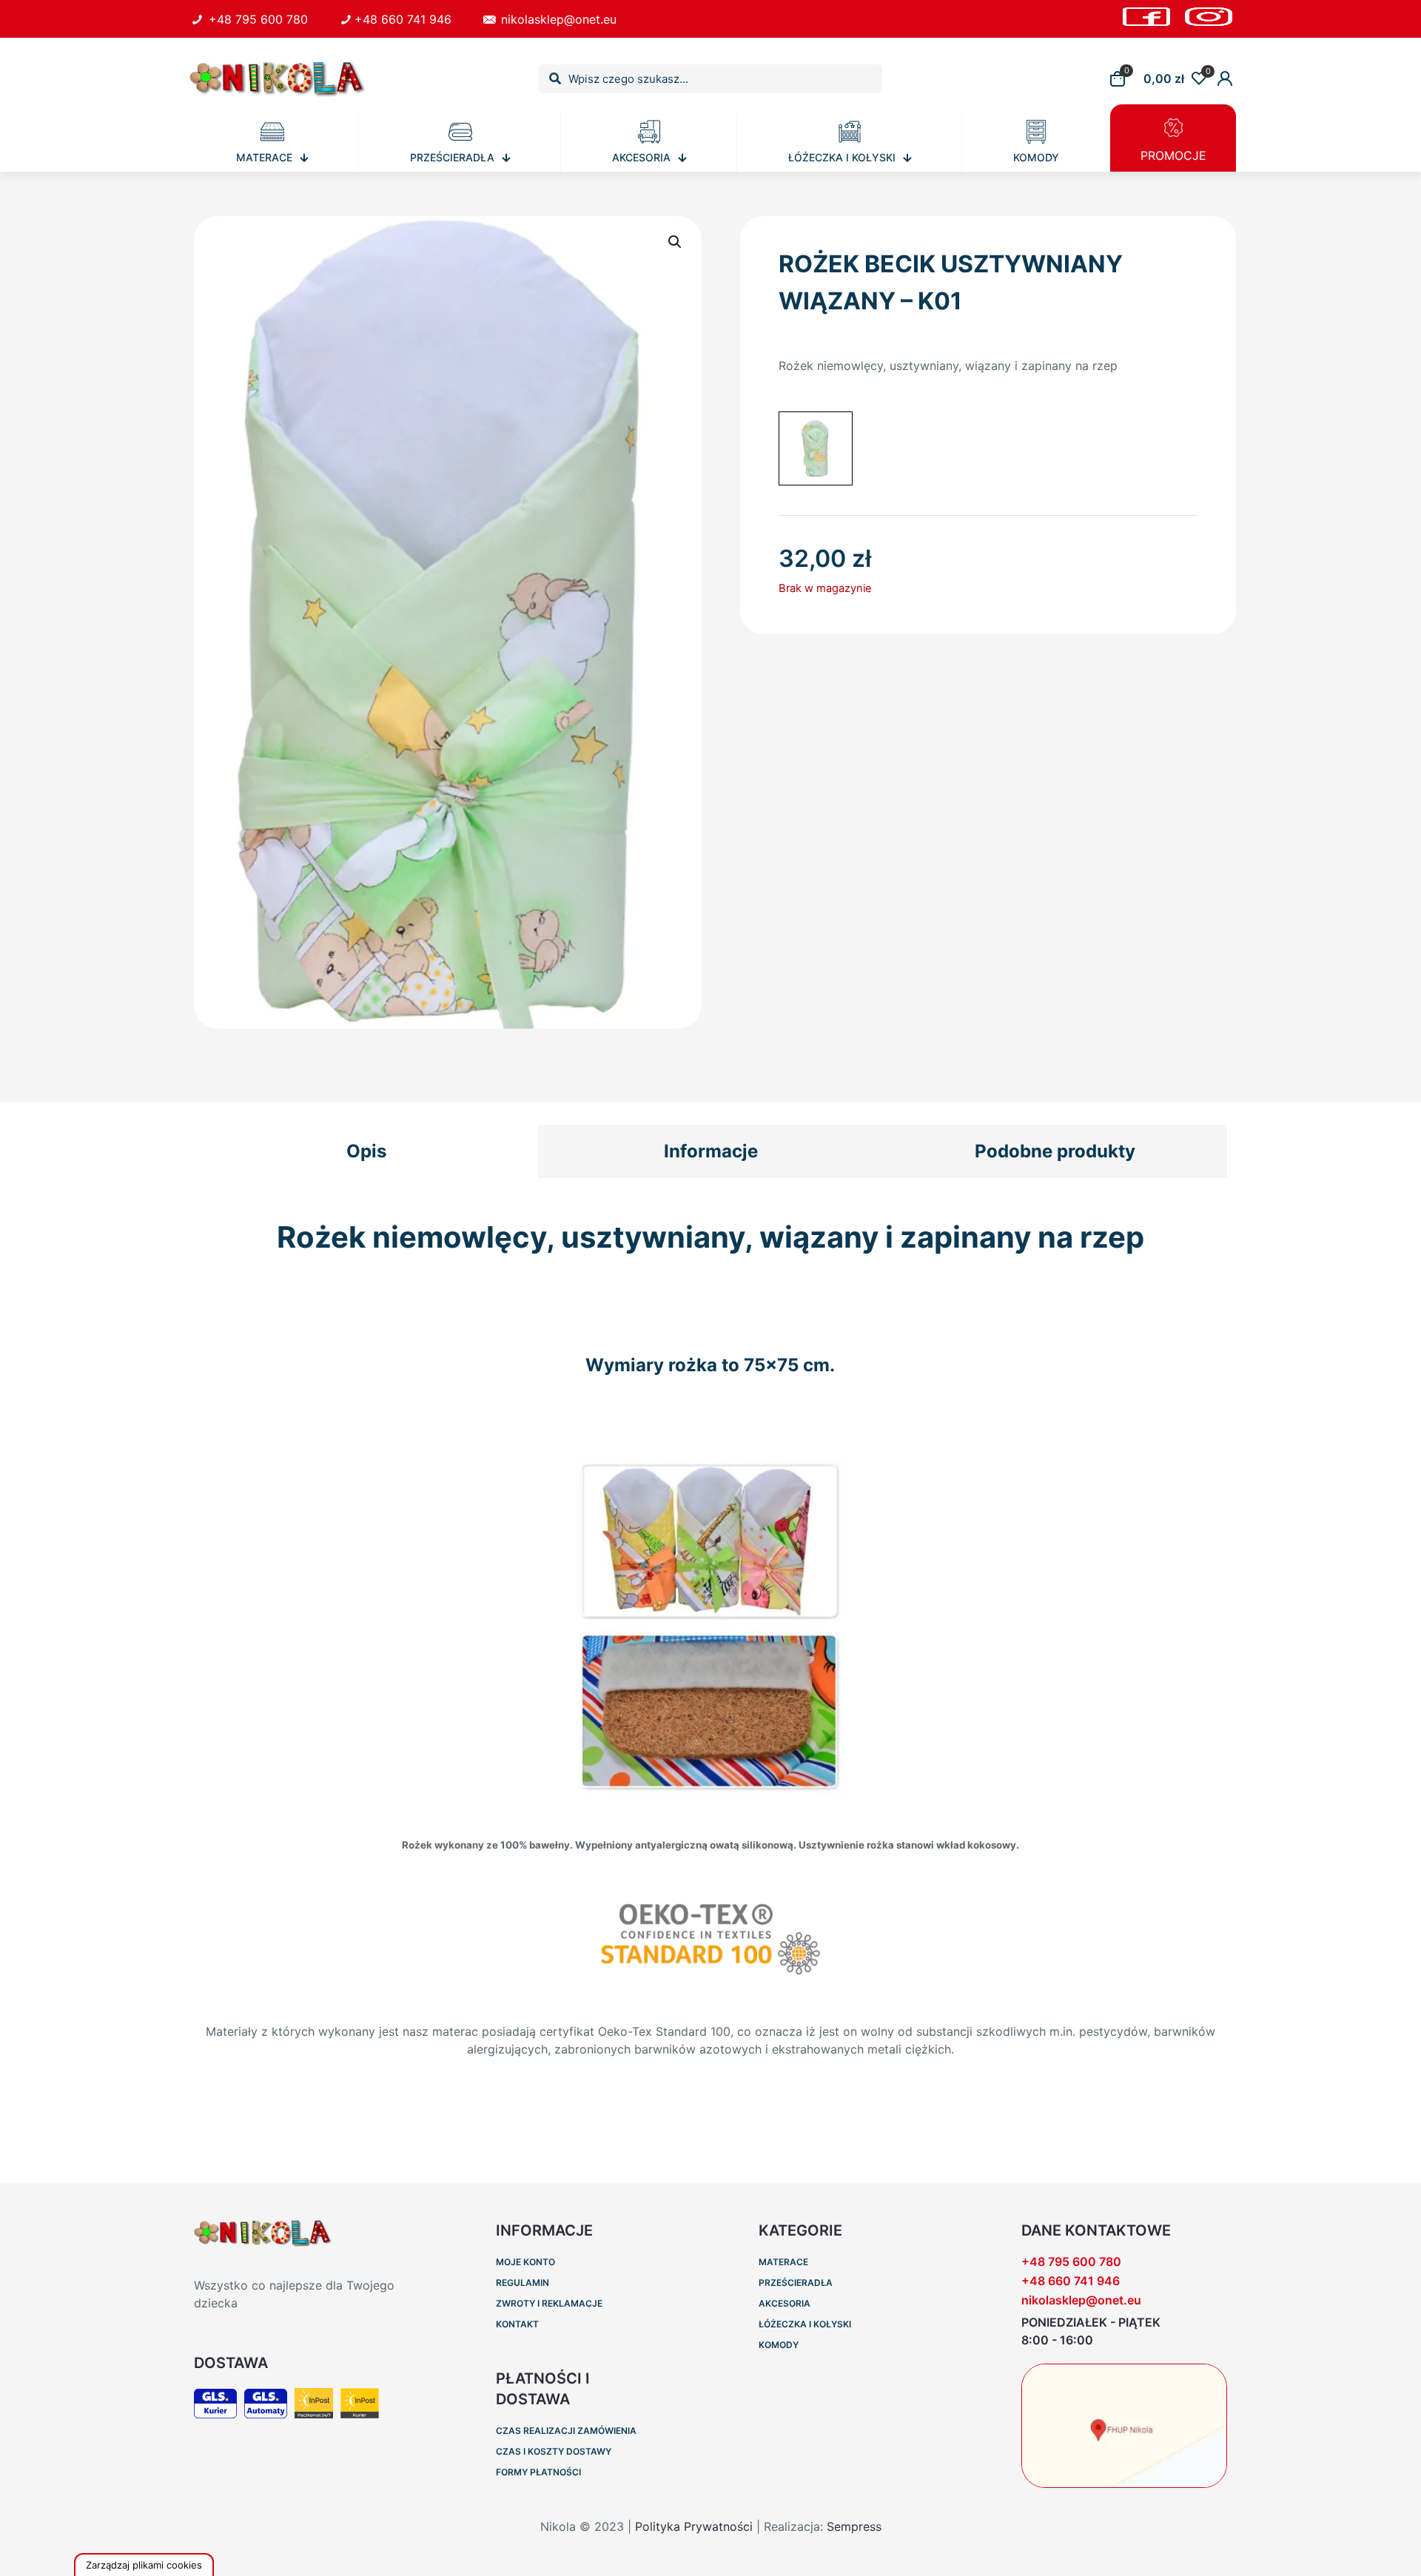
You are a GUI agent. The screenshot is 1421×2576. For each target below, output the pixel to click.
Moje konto (525, 2262)
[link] (1124, 2426)
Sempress (854, 2526)
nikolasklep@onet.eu (557, 19)
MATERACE (783, 2262)
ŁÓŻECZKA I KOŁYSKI (805, 2324)
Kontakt (517, 2324)
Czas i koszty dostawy (554, 2451)
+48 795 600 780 (256, 19)
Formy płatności (538, 2472)
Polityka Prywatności (694, 2526)
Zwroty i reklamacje (549, 2303)
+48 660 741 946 (403, 19)
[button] (676, 242)
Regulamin (523, 2283)
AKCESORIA (785, 2303)
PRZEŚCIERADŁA (796, 2283)
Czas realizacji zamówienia (566, 2431)
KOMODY (779, 2345)
